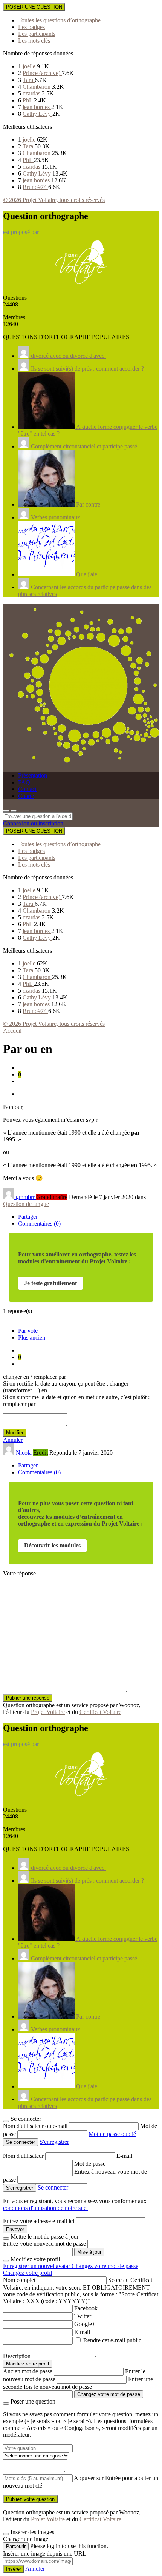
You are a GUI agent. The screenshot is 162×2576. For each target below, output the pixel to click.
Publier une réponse (28, 1698)
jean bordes (37, 107)
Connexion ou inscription (33, 823)
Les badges (31, 27)
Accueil (12, 1031)
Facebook (86, 2308)
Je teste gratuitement (50, 1283)
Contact (27, 789)
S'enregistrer (54, 2142)
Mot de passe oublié (112, 2134)
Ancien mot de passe (28, 2371)
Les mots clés (34, 41)
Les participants (37, 34)
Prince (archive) (42, 73)
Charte (26, 796)
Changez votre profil (28, 2273)
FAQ (24, 782)
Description (17, 2356)
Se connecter (53, 2187)
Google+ (85, 2324)
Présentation (33, 775)
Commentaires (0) (39, 1223)
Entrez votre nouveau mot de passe (44, 2244)
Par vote (28, 1331)
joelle (30, 66)
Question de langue (26, 1204)
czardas (32, 93)
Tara (29, 80)
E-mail (124, 2156)
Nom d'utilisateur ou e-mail (36, 2126)
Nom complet (19, 2280)
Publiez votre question (30, 2499)
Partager (28, 1217)
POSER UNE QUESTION (34, 7)
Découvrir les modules (52, 1545)
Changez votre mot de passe (105, 2266)
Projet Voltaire (48, 1712)
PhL (28, 100)
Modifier (15, 1433)
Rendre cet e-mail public (112, 2340)
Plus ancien (32, 1337)
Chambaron (37, 87)
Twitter (83, 2316)
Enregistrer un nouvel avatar (37, 2266)
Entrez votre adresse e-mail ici (39, 2221)
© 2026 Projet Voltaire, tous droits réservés (54, 200)
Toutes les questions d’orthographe (59, 20)
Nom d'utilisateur (24, 2156)
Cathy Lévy (37, 114)
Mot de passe (90, 2164)
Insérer (14, 2569)
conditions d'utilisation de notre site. (45, 2208)
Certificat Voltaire (100, 1712)
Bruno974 (35, 187)
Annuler (13, 1440)
